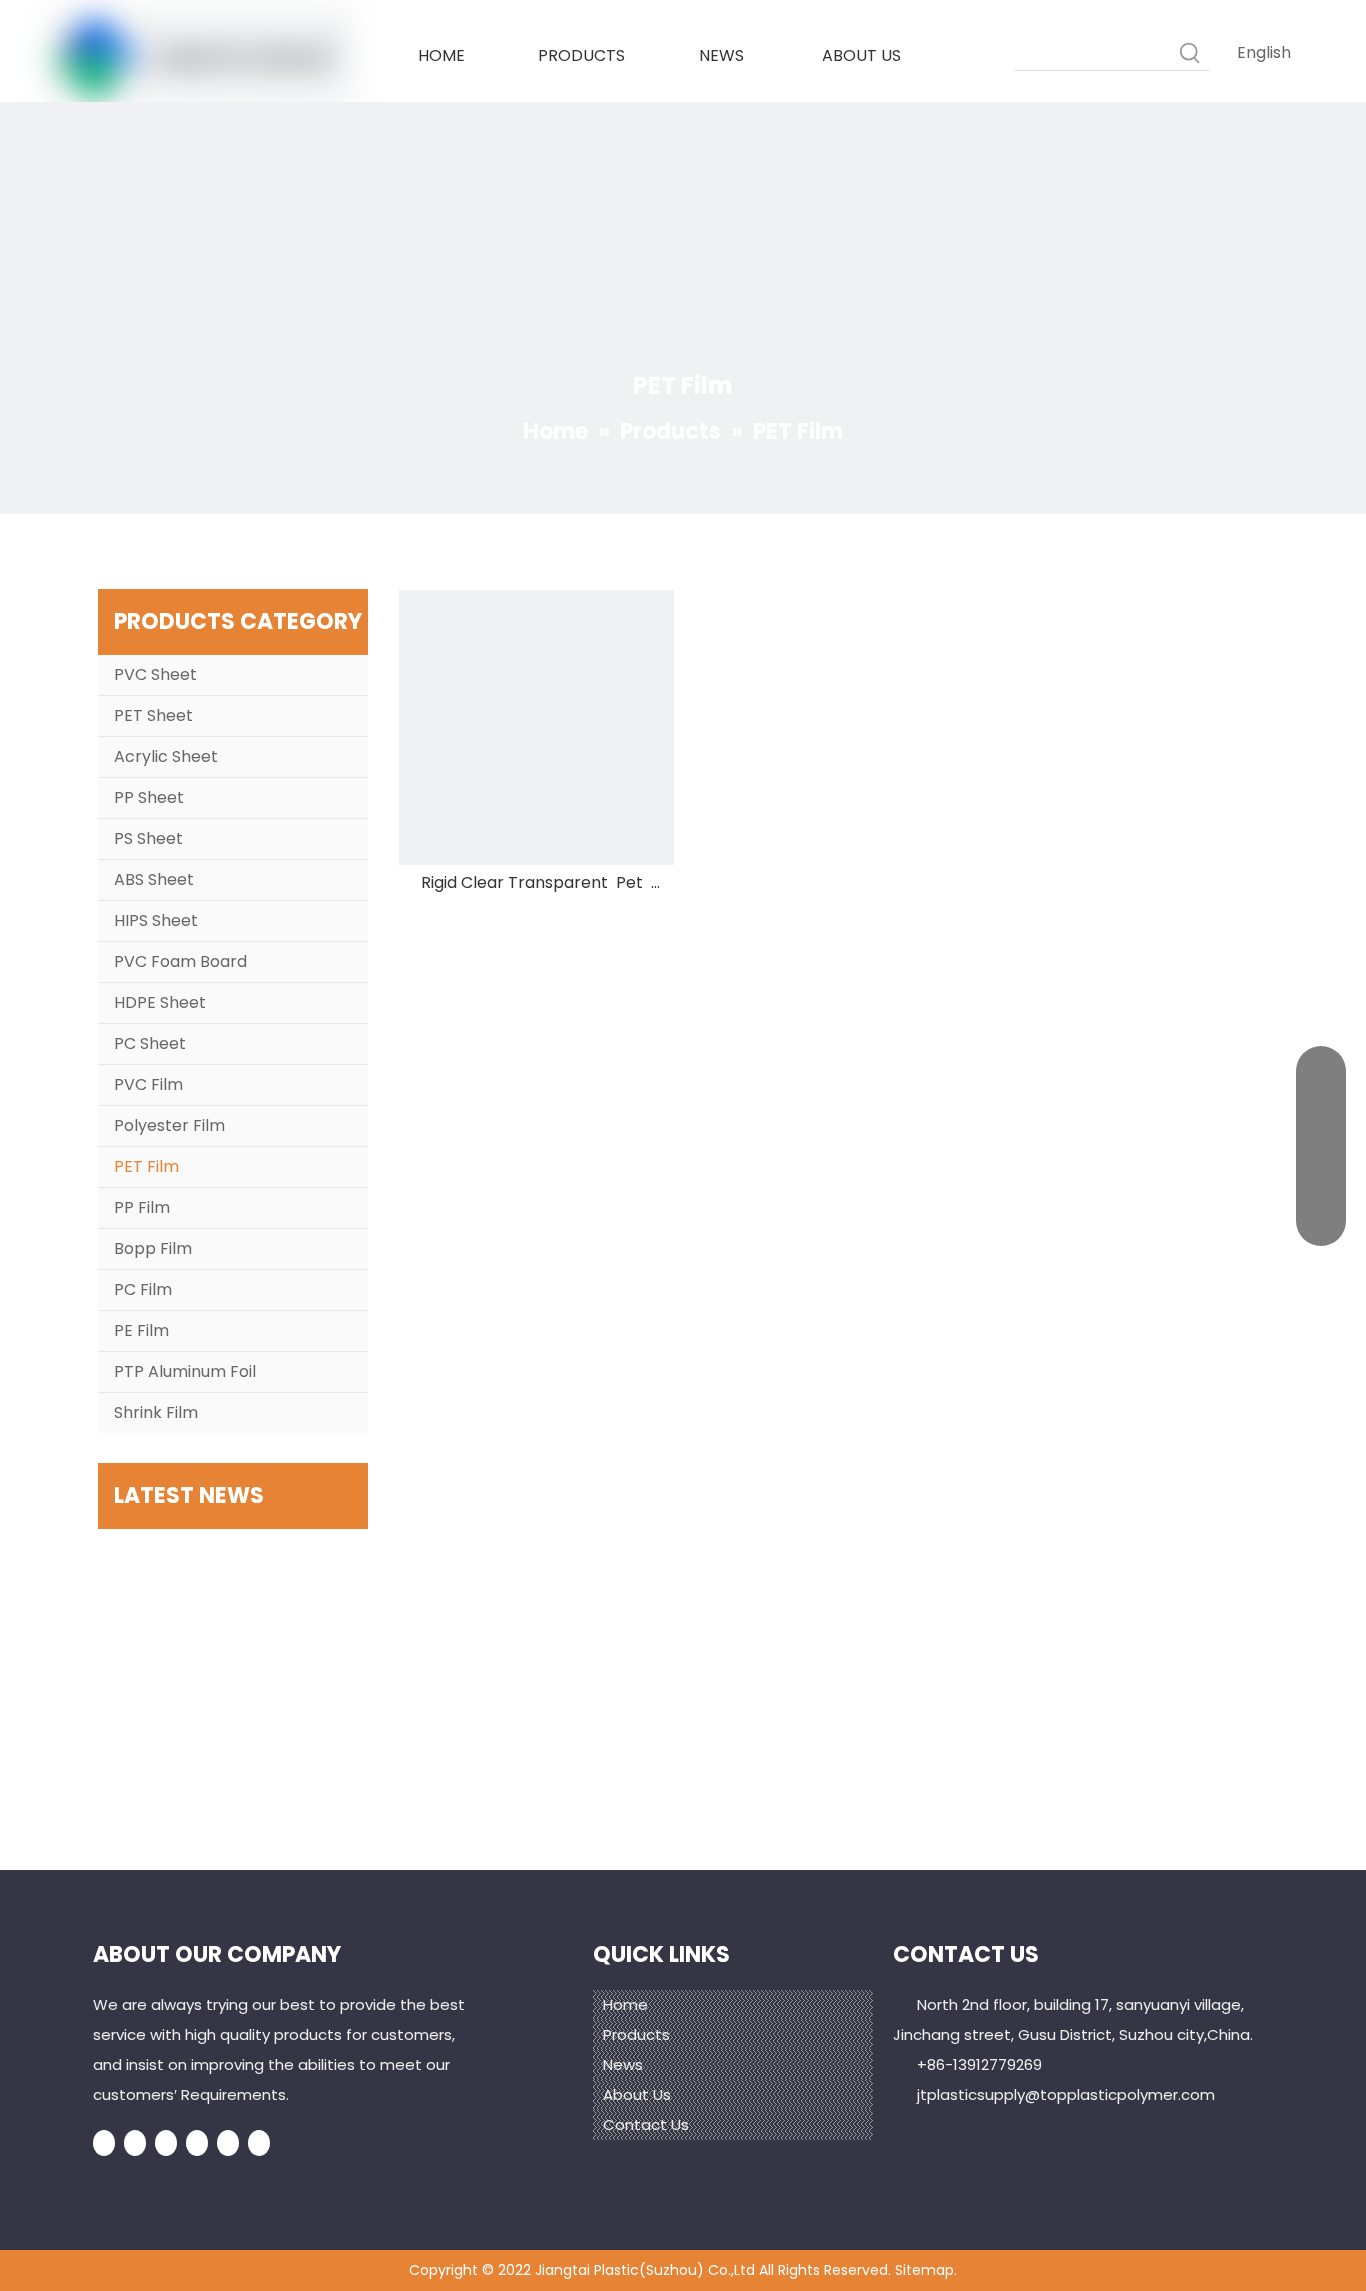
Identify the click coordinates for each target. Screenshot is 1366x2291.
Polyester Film (169, 1125)
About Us (637, 2094)
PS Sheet (148, 838)
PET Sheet (153, 715)
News (623, 2064)
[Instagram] (228, 2143)
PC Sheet (150, 1043)
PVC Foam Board (180, 961)
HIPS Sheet (156, 920)
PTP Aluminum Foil (185, 1371)
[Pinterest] (259, 2143)
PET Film (146, 1166)
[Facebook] (104, 2143)
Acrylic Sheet (166, 756)
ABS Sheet (154, 879)
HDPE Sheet (160, 1002)
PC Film (143, 1289)
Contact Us (646, 2124)
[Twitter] (166, 2143)
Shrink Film (156, 1412)
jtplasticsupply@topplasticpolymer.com (1066, 2094)
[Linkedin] (135, 2143)
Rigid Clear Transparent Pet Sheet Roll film (536, 883)
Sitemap (924, 2270)
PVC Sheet (155, 674)
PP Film (142, 1207)
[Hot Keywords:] (1191, 52)
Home (625, 2004)
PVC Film (148, 1084)
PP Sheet (149, 797)
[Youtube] (197, 2143)
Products (636, 2034)
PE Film (141, 1330)
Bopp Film (153, 1248)
